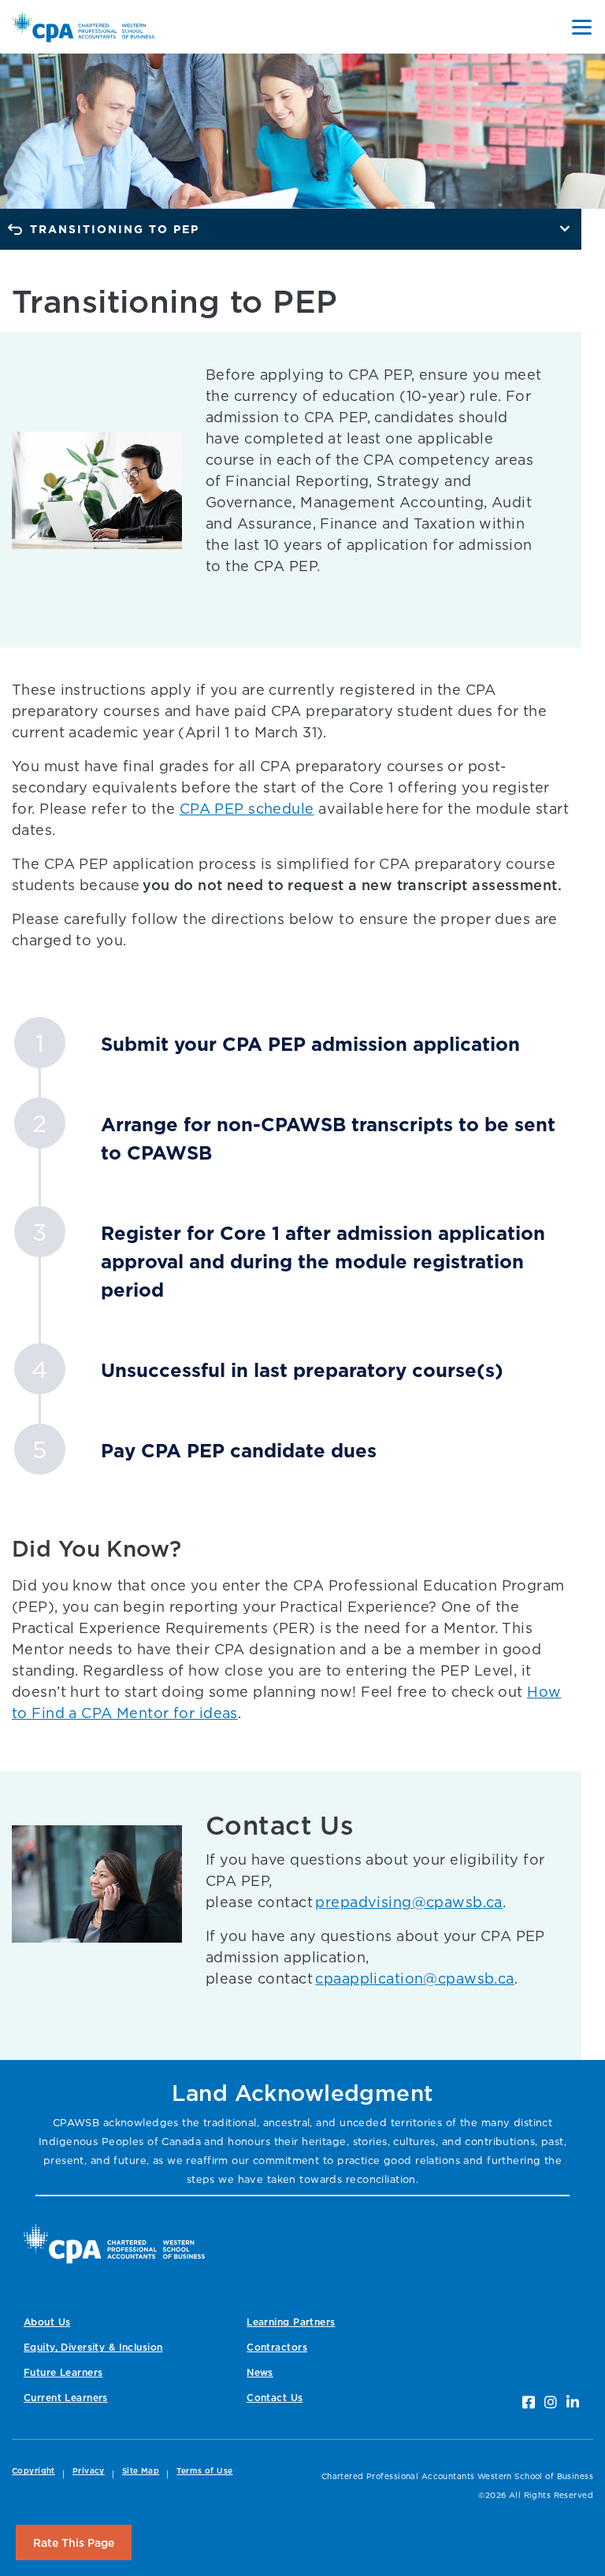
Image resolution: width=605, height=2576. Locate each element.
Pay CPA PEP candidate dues (239, 1450)
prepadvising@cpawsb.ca (408, 1902)
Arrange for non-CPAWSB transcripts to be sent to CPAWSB (328, 1138)
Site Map (141, 2471)
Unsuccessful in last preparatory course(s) (302, 1370)
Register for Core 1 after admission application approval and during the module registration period (323, 1261)
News (260, 2372)
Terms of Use (204, 2471)
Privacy (89, 2471)
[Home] (114, 2244)
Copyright (33, 2471)
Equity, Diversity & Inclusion (93, 2347)
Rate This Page (74, 2543)
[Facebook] (529, 2402)
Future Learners (63, 2372)
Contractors (277, 2347)
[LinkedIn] (573, 2402)
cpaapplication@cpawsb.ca (414, 1978)
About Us (47, 2322)
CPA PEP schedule (247, 809)
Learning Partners (291, 2322)
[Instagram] (551, 2402)
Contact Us (275, 2398)
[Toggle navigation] (582, 27)
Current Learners (66, 2398)
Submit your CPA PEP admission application (310, 1044)
